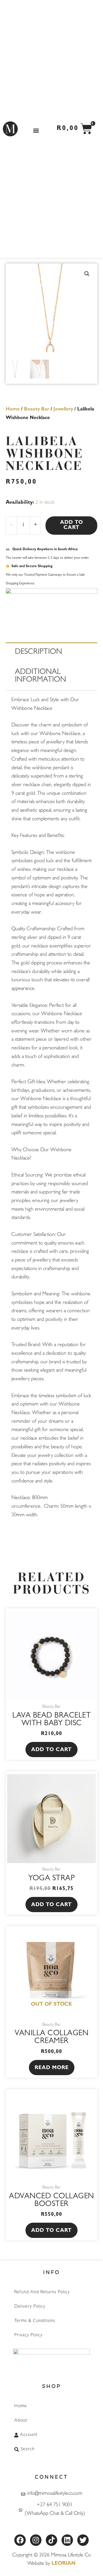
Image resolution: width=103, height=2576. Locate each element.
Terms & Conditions (35, 2321)
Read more (52, 2068)
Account (29, 2435)
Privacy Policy (28, 2335)
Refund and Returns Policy (42, 2292)
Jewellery (63, 410)
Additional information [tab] (40, 677)
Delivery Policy (30, 2307)
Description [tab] (38, 653)
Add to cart (72, 526)
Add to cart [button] (51, 1750)
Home (13, 410)
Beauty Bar (37, 410)
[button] (36, 130)
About (21, 2421)
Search (28, 2449)
